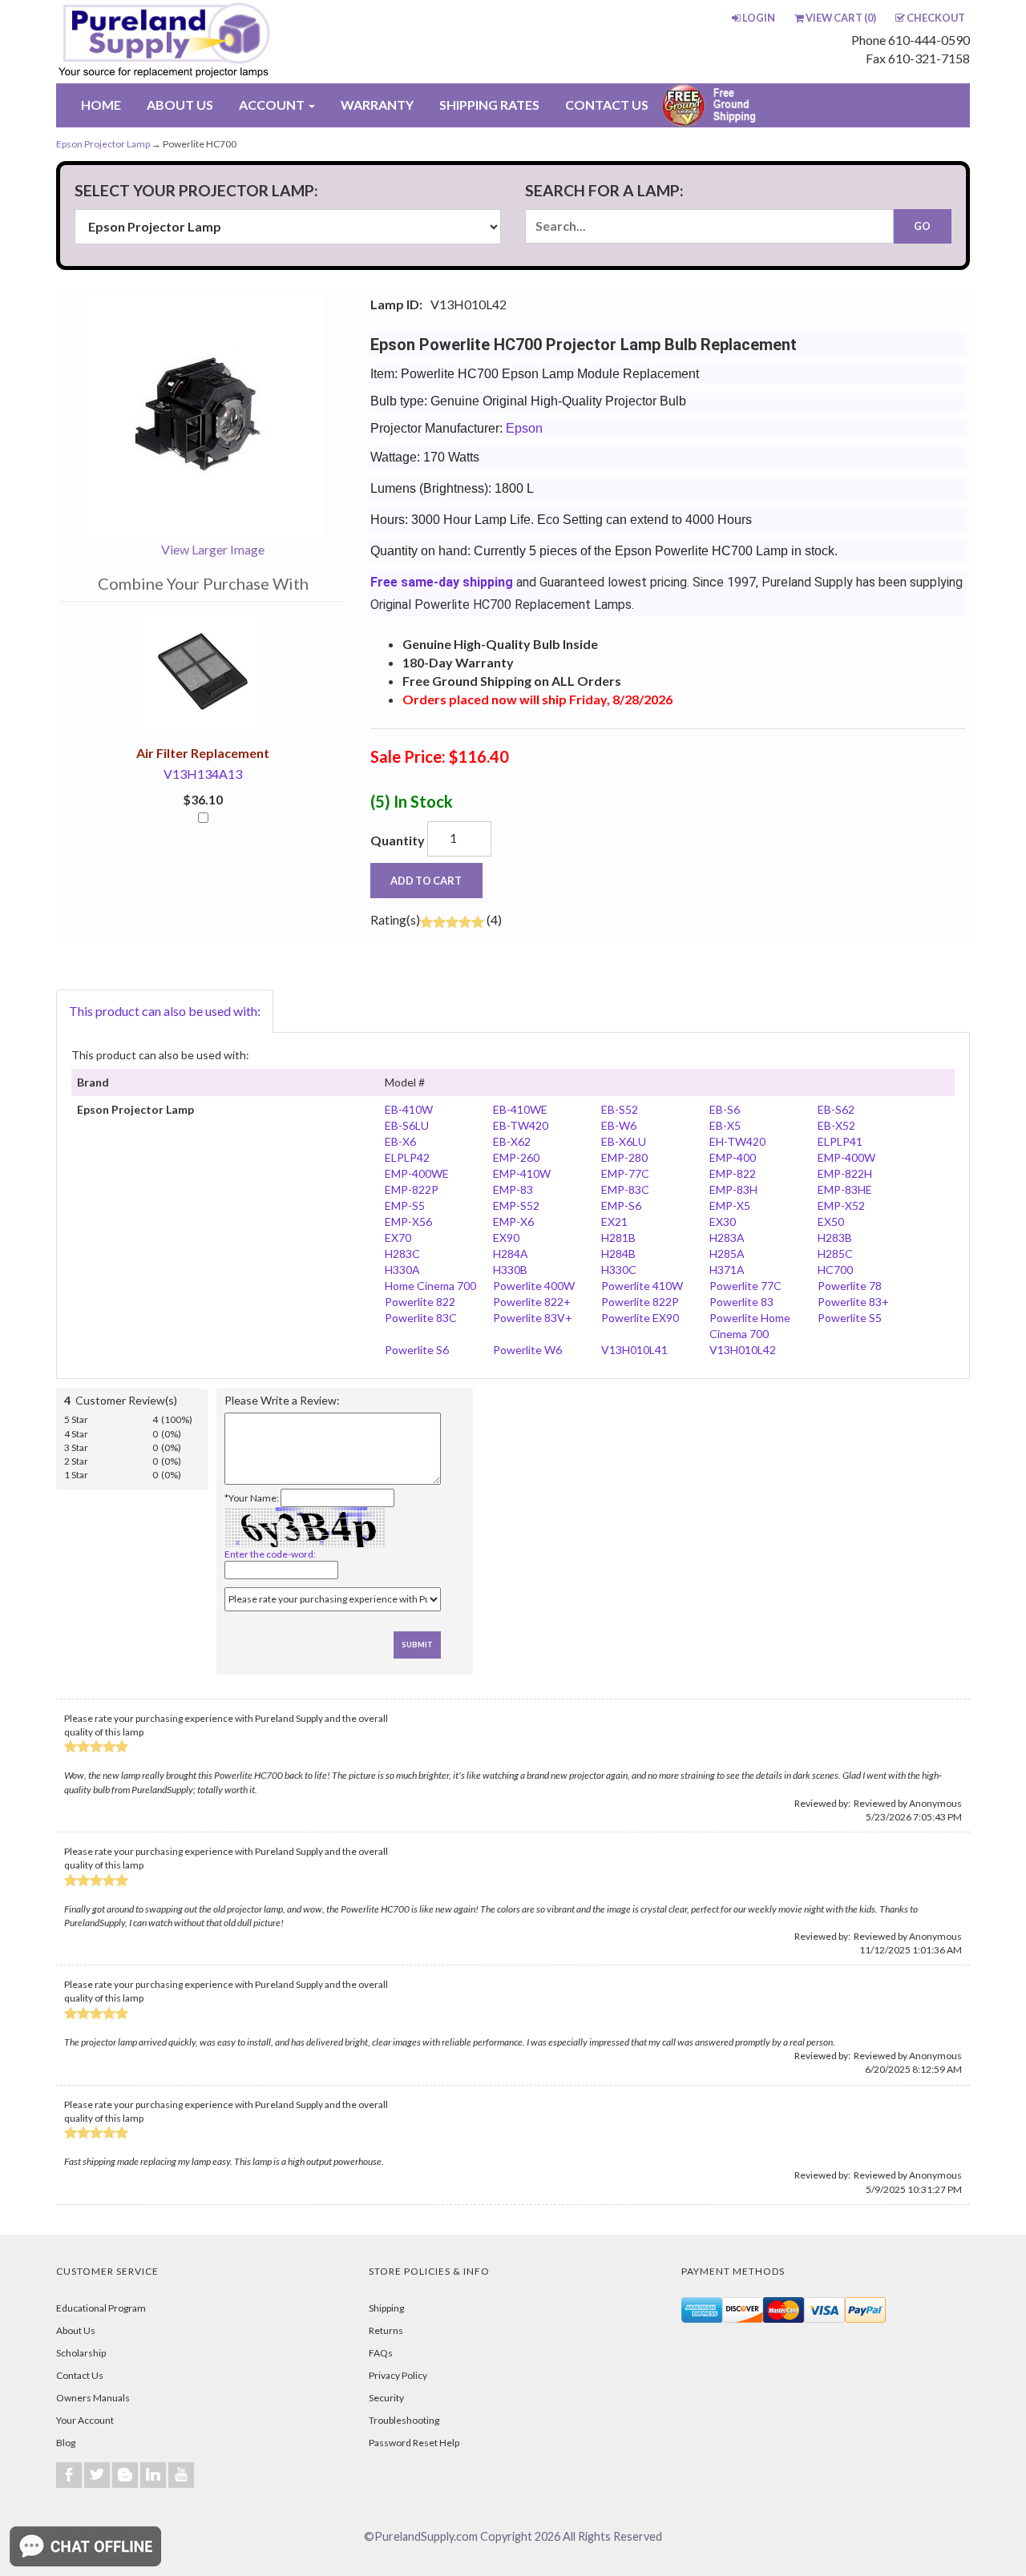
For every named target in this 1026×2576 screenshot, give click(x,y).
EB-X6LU (624, 1141)
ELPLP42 (407, 1157)
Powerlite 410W (642, 1286)
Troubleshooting (404, 2420)
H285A (727, 1254)
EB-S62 (836, 1109)
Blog (66, 2443)
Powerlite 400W (534, 1286)
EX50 (831, 1221)
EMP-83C (625, 1189)
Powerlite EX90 (640, 1318)
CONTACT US (607, 105)
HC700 (835, 1270)
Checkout (936, 18)
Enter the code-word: (270, 1554)
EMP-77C (625, 1173)
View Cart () (841, 18)
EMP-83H (733, 1189)
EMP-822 (733, 1173)
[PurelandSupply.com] (240, 42)
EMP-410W (522, 1173)
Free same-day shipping (442, 582)
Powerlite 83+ (853, 1302)
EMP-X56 (408, 1221)
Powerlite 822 (420, 1302)
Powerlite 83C (421, 1318)
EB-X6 (400, 1141)
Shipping (386, 2308)
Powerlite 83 (741, 1302)
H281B (618, 1238)
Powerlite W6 (527, 1350)
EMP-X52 (841, 1205)
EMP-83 (513, 1189)
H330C (619, 1270)
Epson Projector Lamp (103, 144)
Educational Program (101, 2308)
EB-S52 (620, 1109)
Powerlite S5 (850, 1318)
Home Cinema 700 (430, 1286)
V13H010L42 (743, 1350)
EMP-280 (624, 1157)
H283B (835, 1238)
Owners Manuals (93, 2398)
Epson (524, 428)
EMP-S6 (621, 1205)
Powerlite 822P (640, 1302)
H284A (511, 1254)
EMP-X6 (513, 1221)
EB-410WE (520, 1109)
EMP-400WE (417, 1173)
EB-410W (409, 1109)
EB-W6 (619, 1125)
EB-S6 (725, 1109)
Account (273, 105)
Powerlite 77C (745, 1286)
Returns (386, 2330)
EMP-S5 (405, 1205)
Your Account (85, 2420)
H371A (727, 1270)
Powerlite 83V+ (533, 1318)
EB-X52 (836, 1125)
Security (386, 2398)
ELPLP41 (840, 1141)
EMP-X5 (730, 1205)
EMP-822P (412, 1189)
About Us (76, 2330)
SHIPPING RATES (489, 105)
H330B (510, 1270)
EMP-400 (733, 1157)
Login (759, 18)
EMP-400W (846, 1157)
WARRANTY (377, 105)
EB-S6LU (407, 1125)
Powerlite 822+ (532, 1302)
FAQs (381, 2353)
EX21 (614, 1221)
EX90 (506, 1238)
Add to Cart (426, 881)
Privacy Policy (398, 2375)
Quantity (398, 840)
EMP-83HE (845, 1189)
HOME (101, 105)
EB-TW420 (521, 1125)
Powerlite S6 (417, 1350)
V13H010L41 (634, 1350)
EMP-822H (845, 1173)
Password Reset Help (414, 2443)
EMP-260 (516, 1157)
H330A (402, 1270)
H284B (618, 1254)
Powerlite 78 (850, 1286)
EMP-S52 (516, 1205)
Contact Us (80, 2375)
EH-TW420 (737, 1141)
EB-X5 (725, 1125)
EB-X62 (512, 1141)
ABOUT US (180, 105)
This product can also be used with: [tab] (165, 1011)
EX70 (398, 1238)
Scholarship (81, 2353)
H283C (402, 1254)
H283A (727, 1238)
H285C (835, 1254)
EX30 (723, 1221)
